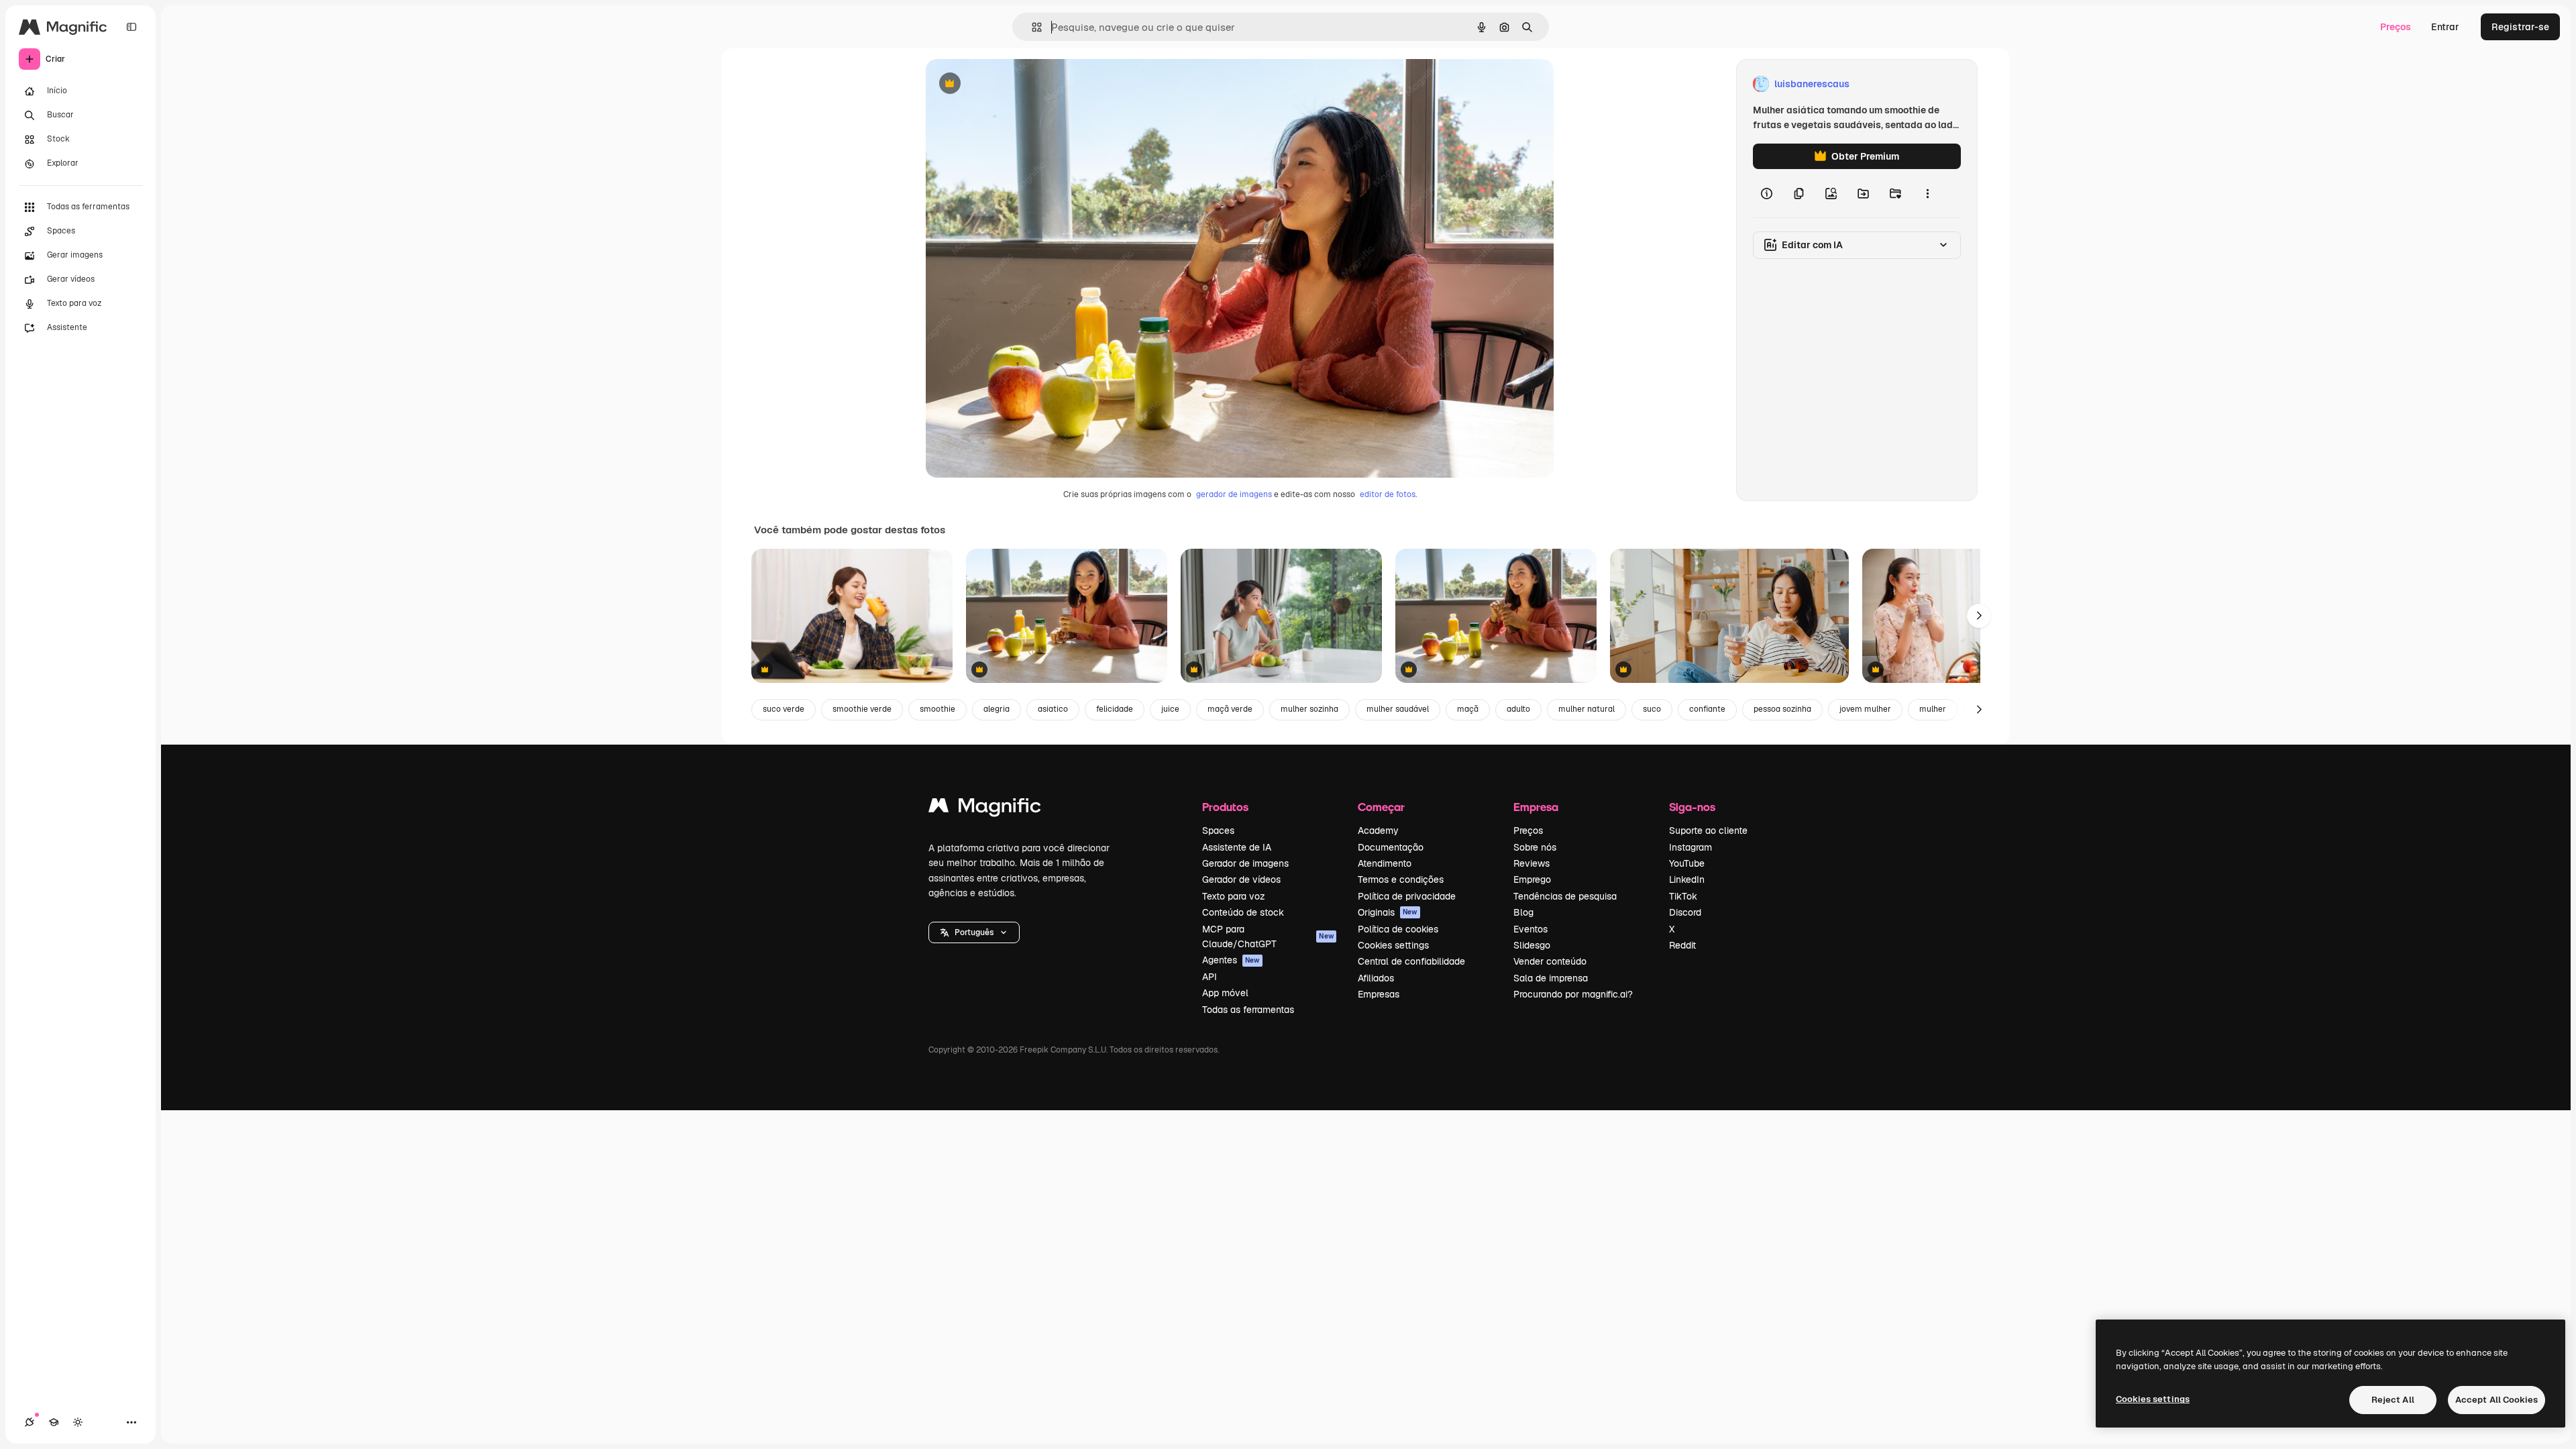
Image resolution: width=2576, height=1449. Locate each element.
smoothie (937, 709)
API (1210, 977)
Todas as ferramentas (1248, 1010)
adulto (1518, 709)
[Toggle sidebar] (131, 27)
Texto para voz (1234, 896)
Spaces (1218, 830)
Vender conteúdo (1550, 961)
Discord (1685, 912)
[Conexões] (30, 1422)
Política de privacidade (1407, 896)
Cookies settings (1393, 945)
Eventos (1531, 929)
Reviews (1532, 863)
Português (974, 932)
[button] (974, 932)
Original (1012, 84)
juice (1170, 709)
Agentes (1231, 960)
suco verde (784, 709)
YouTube (1687, 863)
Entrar (2445, 27)
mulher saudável (1398, 709)
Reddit (1682, 945)
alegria (997, 709)
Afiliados (1376, 978)
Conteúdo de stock (1243, 912)
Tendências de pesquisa (1565, 896)
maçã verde (1230, 709)
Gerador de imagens (1245, 863)
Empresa (1536, 807)
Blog (1523, 912)
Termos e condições (1401, 879)
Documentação (1391, 847)
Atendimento (1385, 863)
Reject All (2393, 1400)
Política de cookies (1398, 929)
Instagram (1690, 847)
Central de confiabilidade (1411, 961)
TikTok (1683, 896)
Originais (1388, 912)
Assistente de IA (1237, 847)
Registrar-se (2520, 27)
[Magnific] (985, 809)
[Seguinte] (1979, 616)
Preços (2396, 27)
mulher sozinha (1309, 709)
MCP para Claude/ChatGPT (1268, 936)
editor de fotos (1388, 494)
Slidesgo (1532, 945)
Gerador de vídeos (1241, 879)
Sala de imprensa (1551, 978)
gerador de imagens (1234, 494)
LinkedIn (1687, 879)
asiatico (1053, 709)
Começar (1381, 807)
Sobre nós (1535, 847)
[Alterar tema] (78, 1422)
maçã (1468, 709)
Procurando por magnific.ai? (1573, 994)
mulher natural (1587, 709)
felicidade (1115, 709)
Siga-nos (1692, 807)
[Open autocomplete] (1031, 27)
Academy (1378, 830)
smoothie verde (862, 709)
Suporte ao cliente (1708, 830)
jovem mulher (1865, 709)
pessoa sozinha (1782, 709)
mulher (1933, 709)
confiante (1707, 709)
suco (1652, 709)
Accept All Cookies (2497, 1400)
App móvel (1225, 993)
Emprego (1532, 879)
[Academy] (54, 1422)
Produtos (1225, 807)
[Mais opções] (1927, 193)
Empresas (1379, 994)
